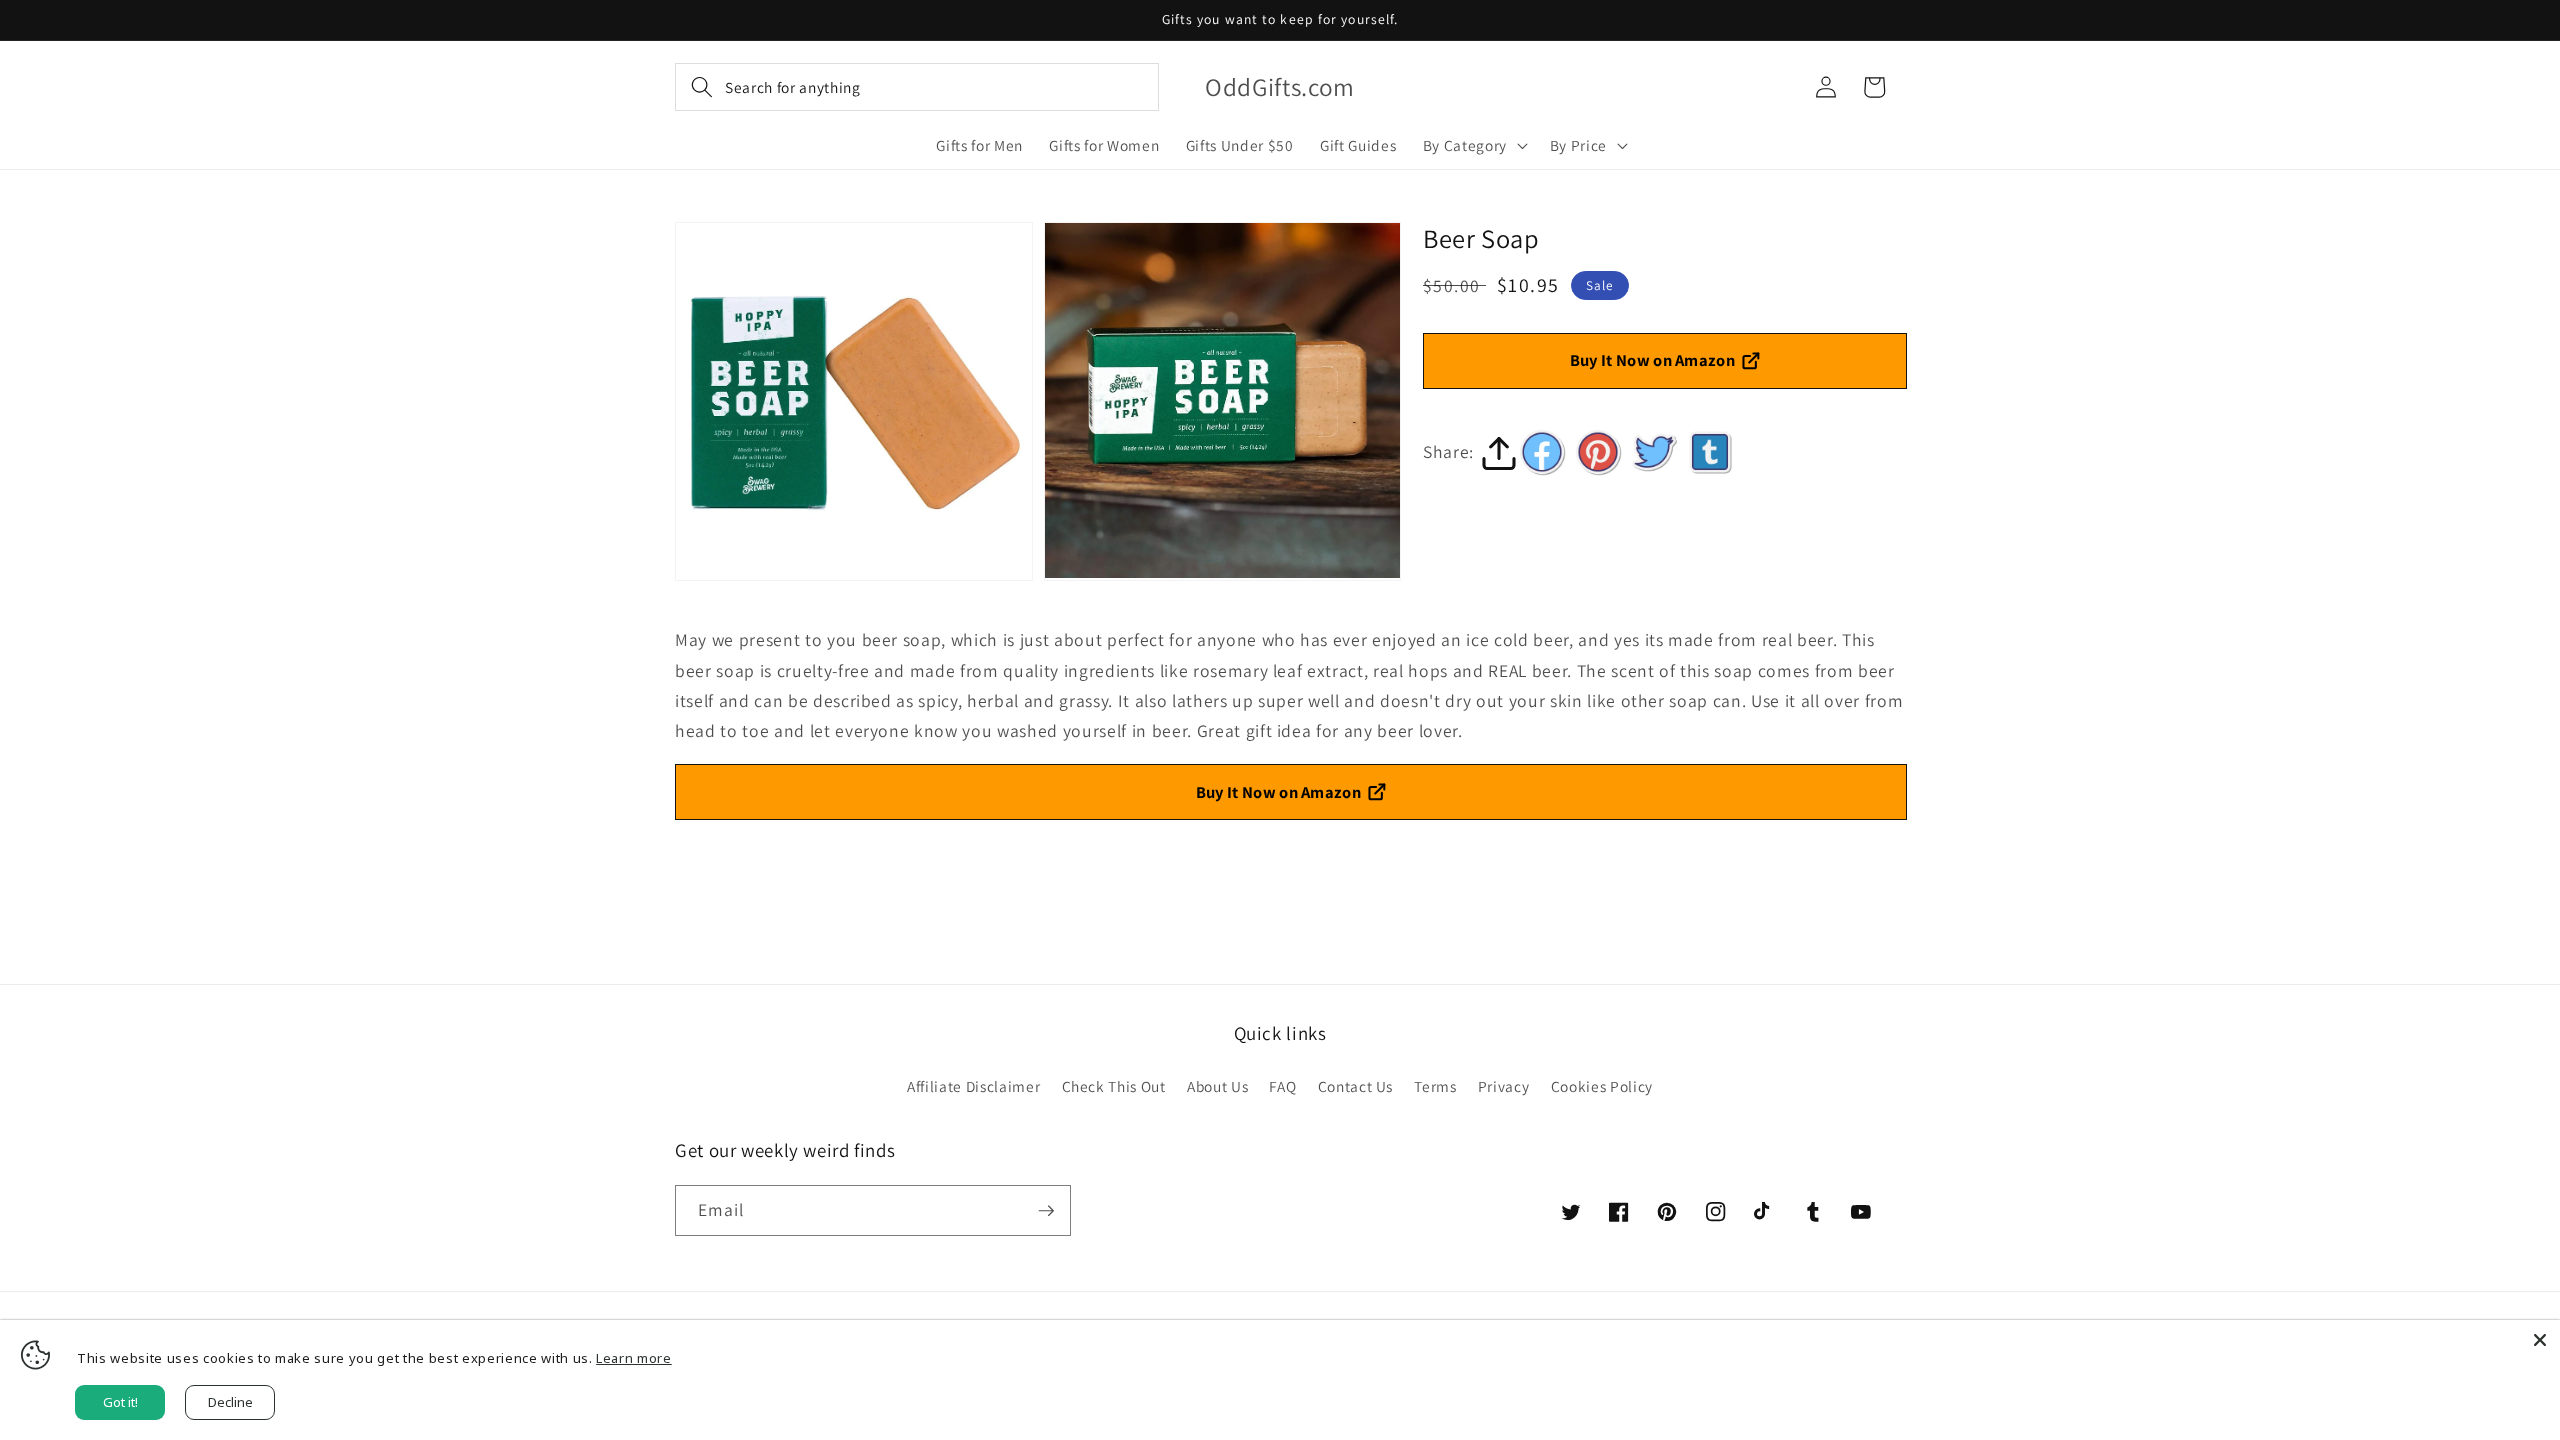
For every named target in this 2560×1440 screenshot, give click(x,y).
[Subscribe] (1046, 1211)
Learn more (634, 1358)
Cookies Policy (1602, 1086)
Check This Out (1114, 1086)
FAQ (1282, 1086)
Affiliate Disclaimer (973, 1086)
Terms (1435, 1086)
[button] (917, 87)
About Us (1217, 1086)
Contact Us (1356, 1086)
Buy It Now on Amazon (1653, 360)
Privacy (1504, 1086)
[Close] (2540, 1340)
